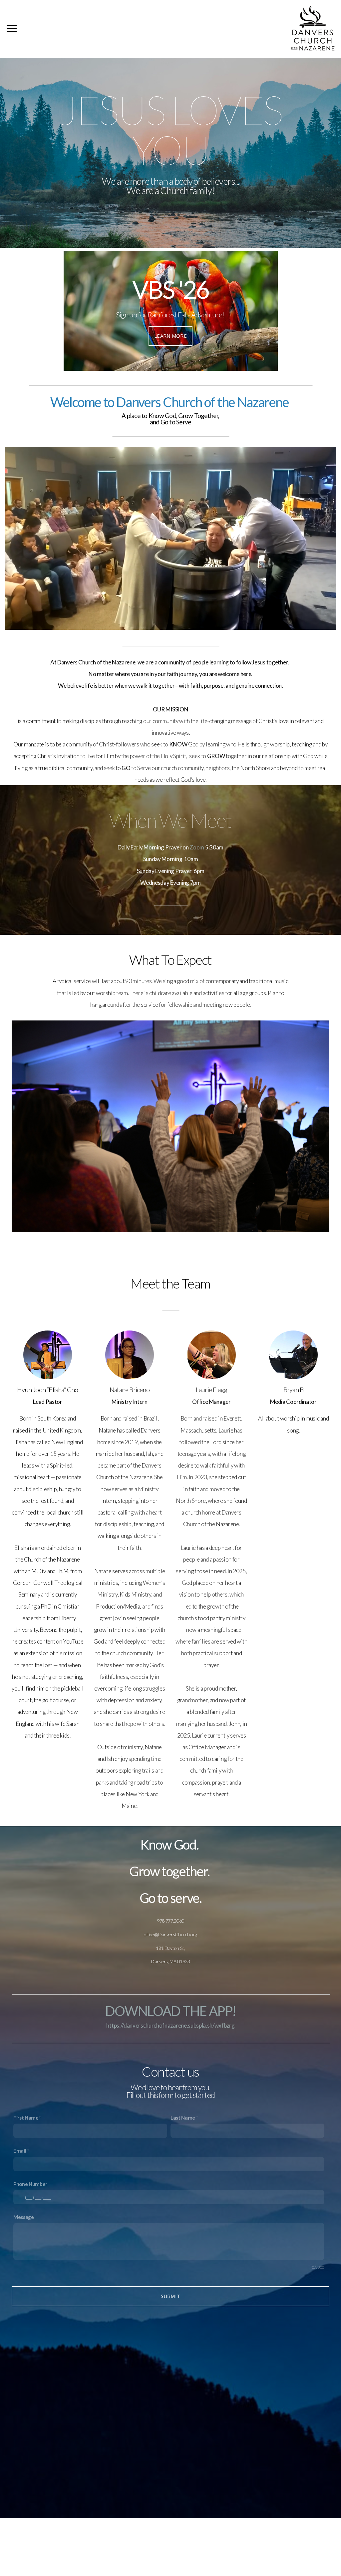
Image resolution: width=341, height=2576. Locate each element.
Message (24, 2217)
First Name (26, 2118)
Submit (171, 2296)
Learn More (170, 336)
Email (20, 2151)
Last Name (183, 2118)
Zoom (197, 847)
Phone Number (30, 2184)
